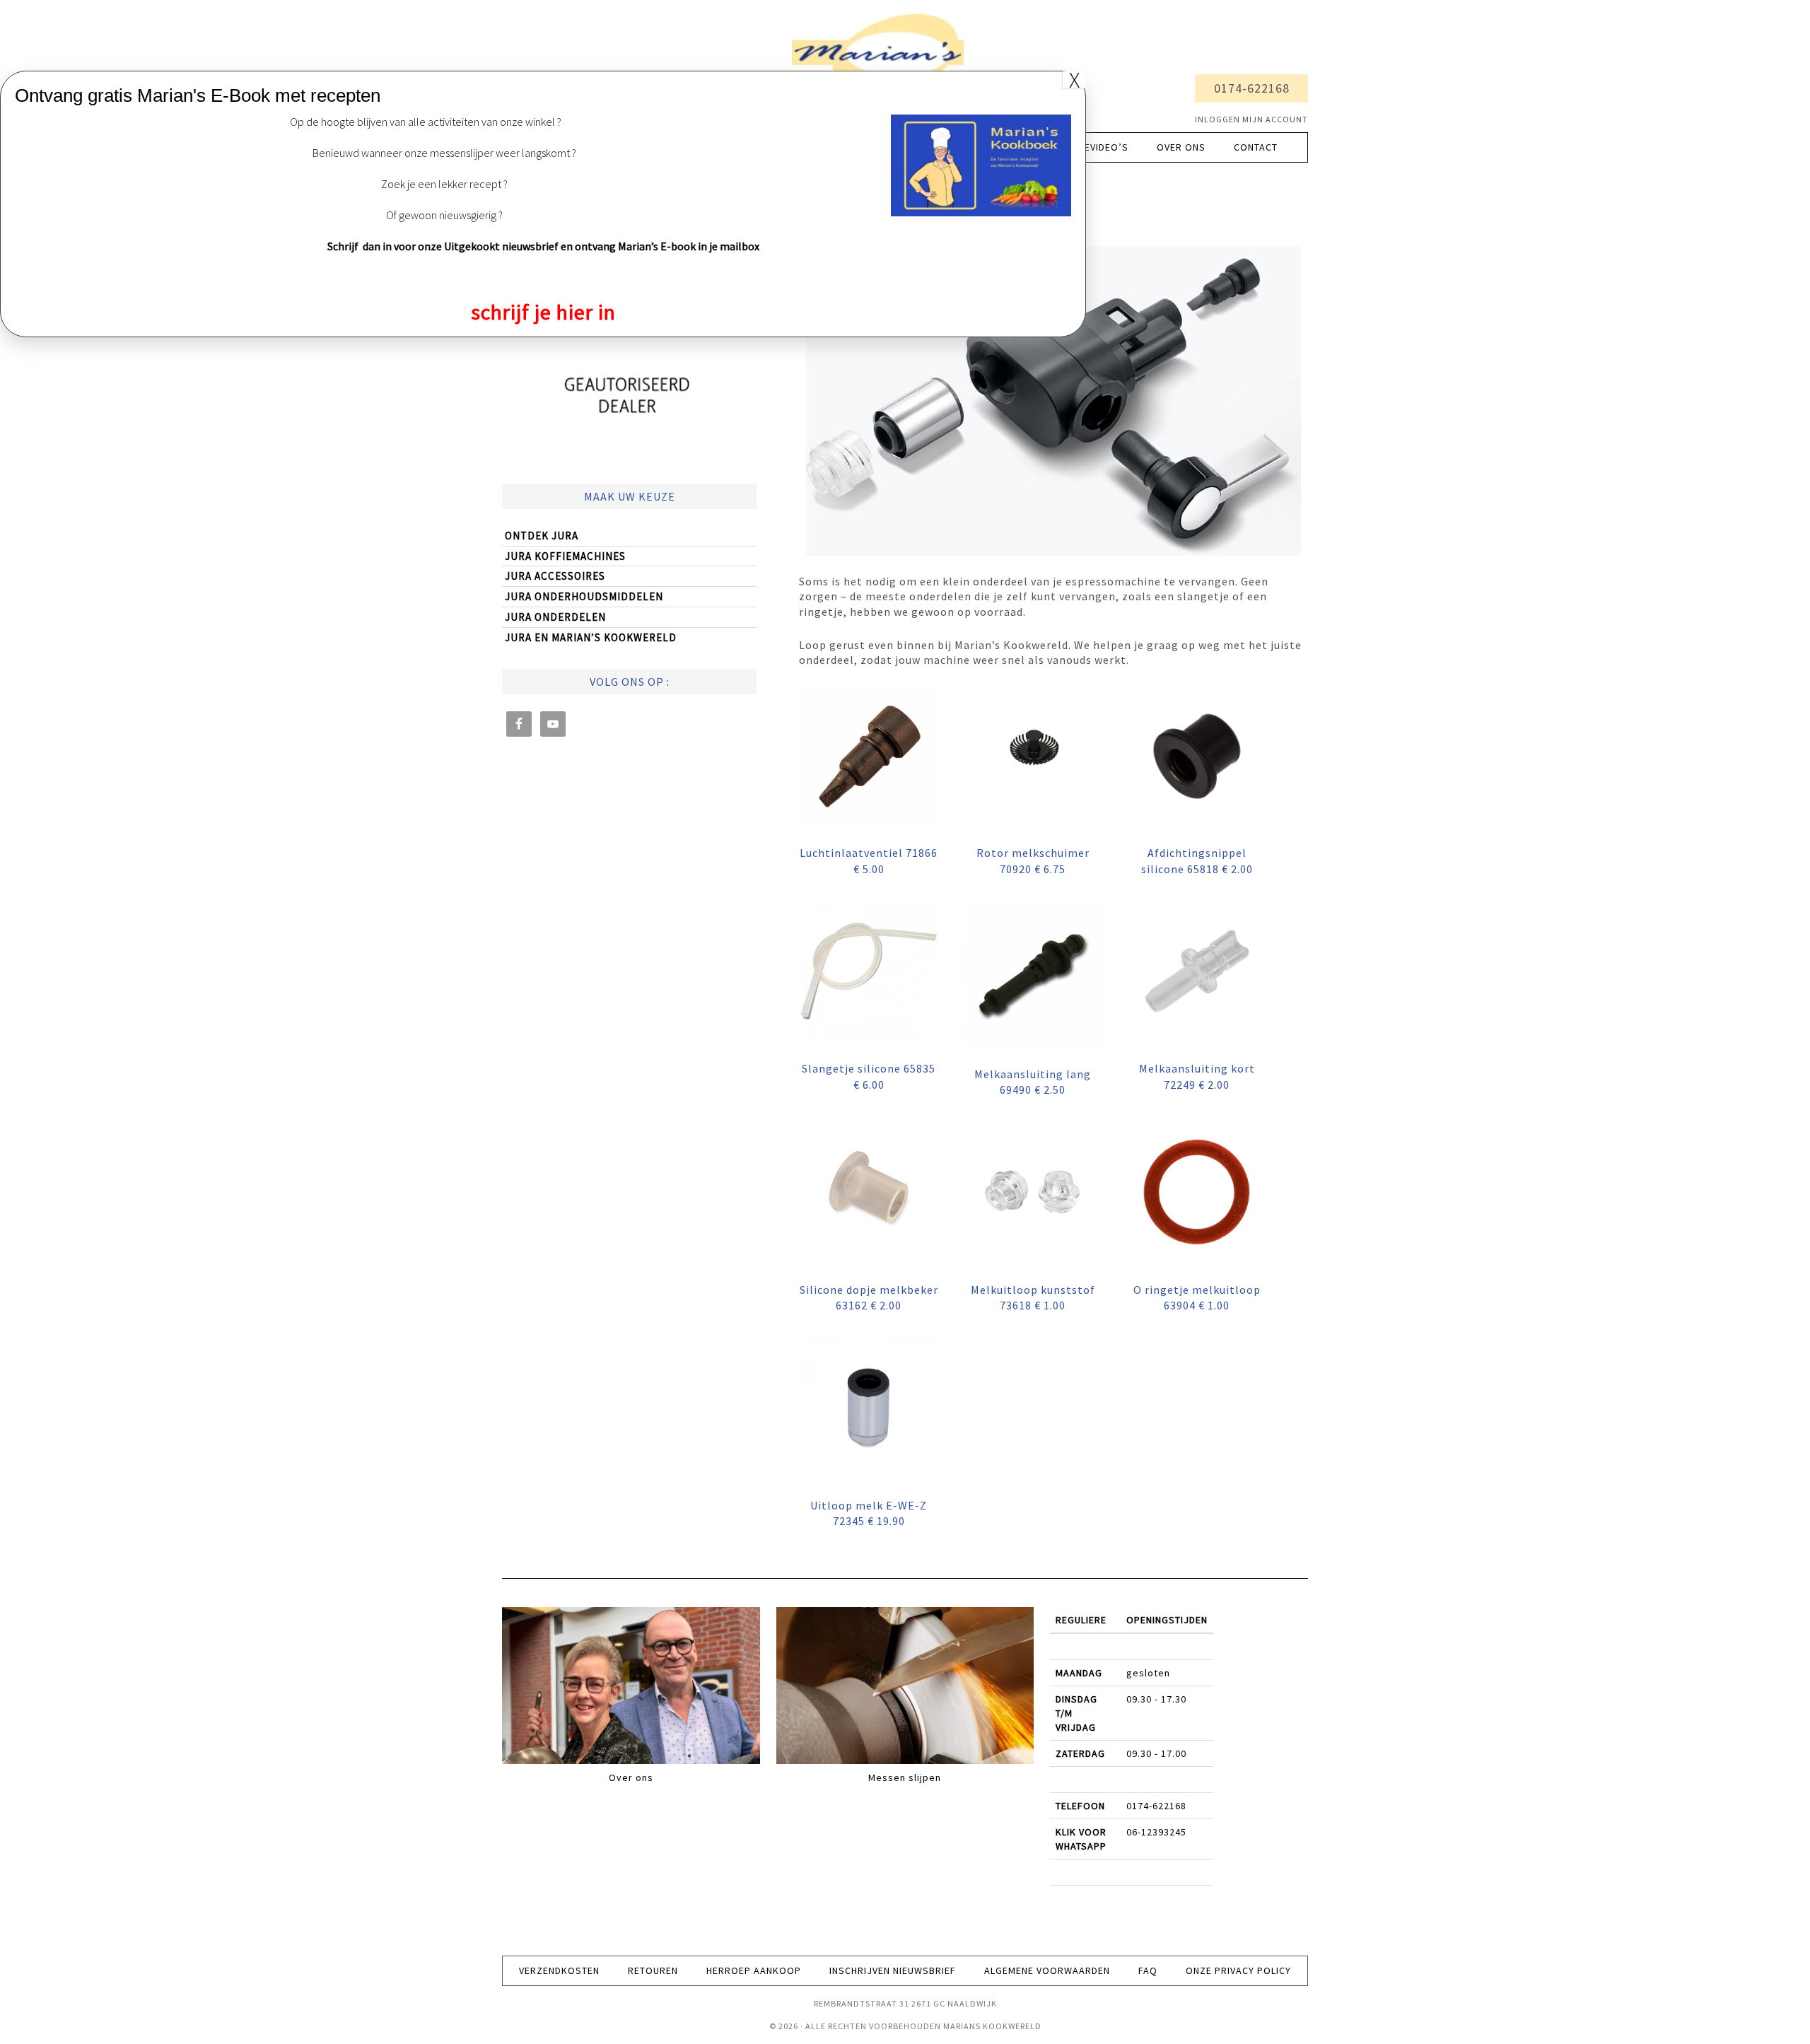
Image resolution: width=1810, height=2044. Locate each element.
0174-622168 (1252, 88)
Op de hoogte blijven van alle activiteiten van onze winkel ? (426, 122)
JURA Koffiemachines (565, 556)
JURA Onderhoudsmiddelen (584, 596)
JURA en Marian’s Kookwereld (591, 637)
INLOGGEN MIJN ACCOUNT (1251, 119)
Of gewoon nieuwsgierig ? (444, 215)
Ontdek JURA (542, 536)
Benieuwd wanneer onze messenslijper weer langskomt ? (444, 153)
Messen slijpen (905, 1777)
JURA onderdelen (555, 617)
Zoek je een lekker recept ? (444, 184)
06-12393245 (1156, 1832)
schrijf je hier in (543, 312)
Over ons (631, 1777)
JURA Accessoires (555, 576)
